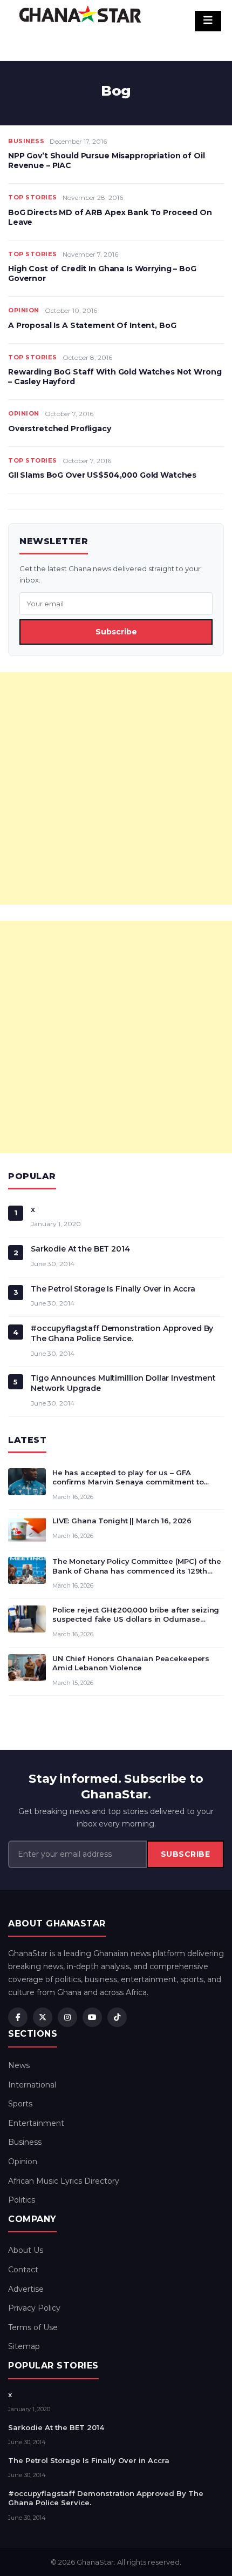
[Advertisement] (116, 788)
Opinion (24, 310)
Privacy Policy (34, 2308)
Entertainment (36, 2123)
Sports (20, 2104)
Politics (22, 2200)
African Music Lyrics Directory (64, 2181)
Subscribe (116, 632)
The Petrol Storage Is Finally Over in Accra (113, 1289)
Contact (23, 2270)
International (32, 2085)
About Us (26, 2250)
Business (26, 141)
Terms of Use (33, 2327)
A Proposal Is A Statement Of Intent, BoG (92, 325)
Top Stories (33, 197)
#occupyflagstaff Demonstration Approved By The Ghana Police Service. (122, 1333)
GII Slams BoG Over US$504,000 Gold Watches (102, 475)
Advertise (26, 2289)
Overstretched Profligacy (60, 429)
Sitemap (24, 2346)
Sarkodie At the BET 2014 (80, 1249)
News (19, 2065)
